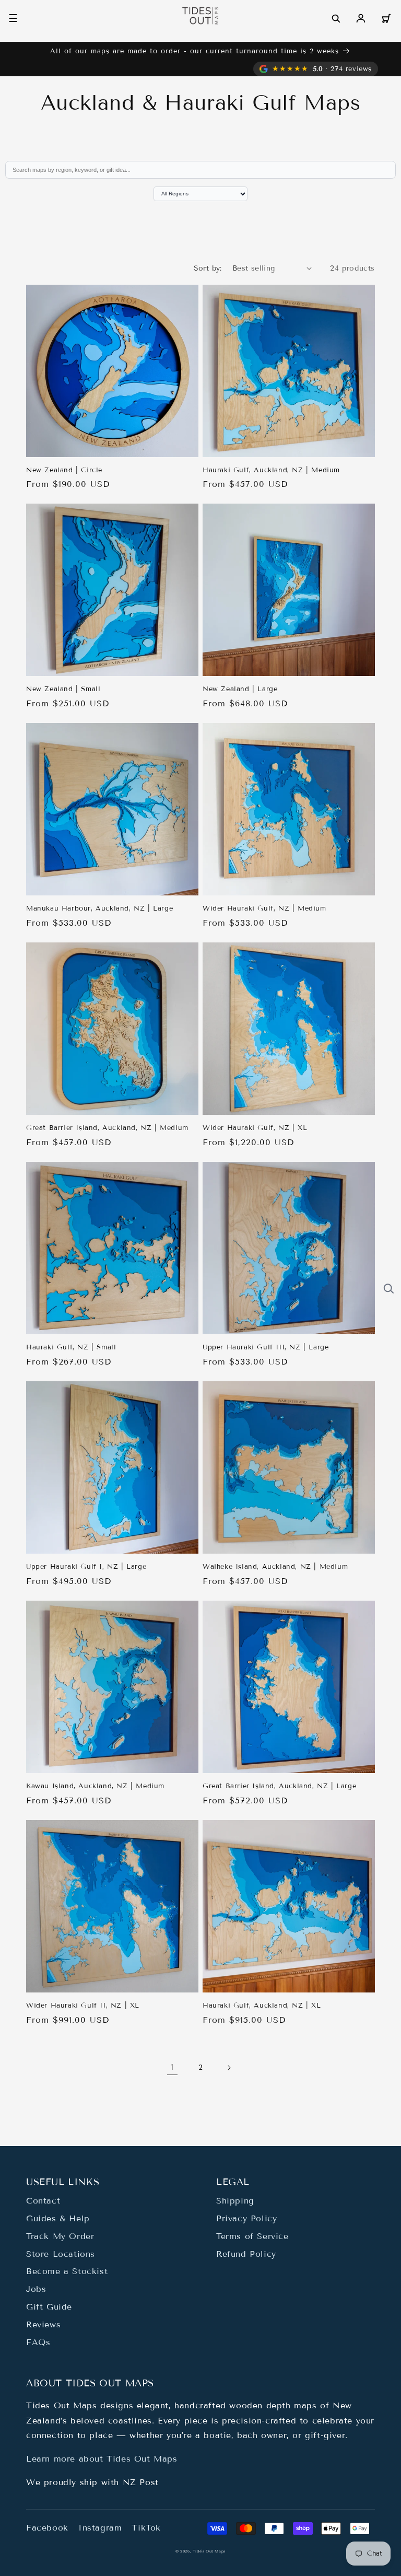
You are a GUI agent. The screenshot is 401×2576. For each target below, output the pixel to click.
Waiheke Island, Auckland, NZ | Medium (275, 1567)
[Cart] (386, 18)
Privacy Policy (246, 2218)
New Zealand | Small (63, 689)
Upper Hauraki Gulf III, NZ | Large (266, 1347)
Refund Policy (246, 2254)
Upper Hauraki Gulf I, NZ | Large (86, 1567)
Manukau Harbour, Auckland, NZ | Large (99, 908)
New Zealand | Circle (64, 470)
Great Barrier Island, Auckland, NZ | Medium (107, 1128)
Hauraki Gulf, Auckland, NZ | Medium (271, 470)
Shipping (235, 2201)
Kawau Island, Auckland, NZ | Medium (95, 1786)
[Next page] (229, 2068)
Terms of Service (252, 2236)
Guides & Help (58, 2218)
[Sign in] (361, 18)
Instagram (100, 2528)
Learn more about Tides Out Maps (102, 2459)
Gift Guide (49, 2307)
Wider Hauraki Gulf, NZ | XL (255, 1128)
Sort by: (208, 268)
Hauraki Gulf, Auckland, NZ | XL (262, 2006)
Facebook (47, 2528)
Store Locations (61, 2254)
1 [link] (172, 2067)
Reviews (43, 2324)
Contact (43, 2201)
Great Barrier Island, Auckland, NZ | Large (279, 1786)
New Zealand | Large (240, 689)
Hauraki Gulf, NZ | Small (71, 1347)
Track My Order (60, 2236)
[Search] (336, 18)
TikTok (146, 2528)
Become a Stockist (67, 2271)
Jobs (36, 2289)
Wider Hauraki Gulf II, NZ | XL (83, 2006)
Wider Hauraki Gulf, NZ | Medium (264, 908)
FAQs (38, 2342)
